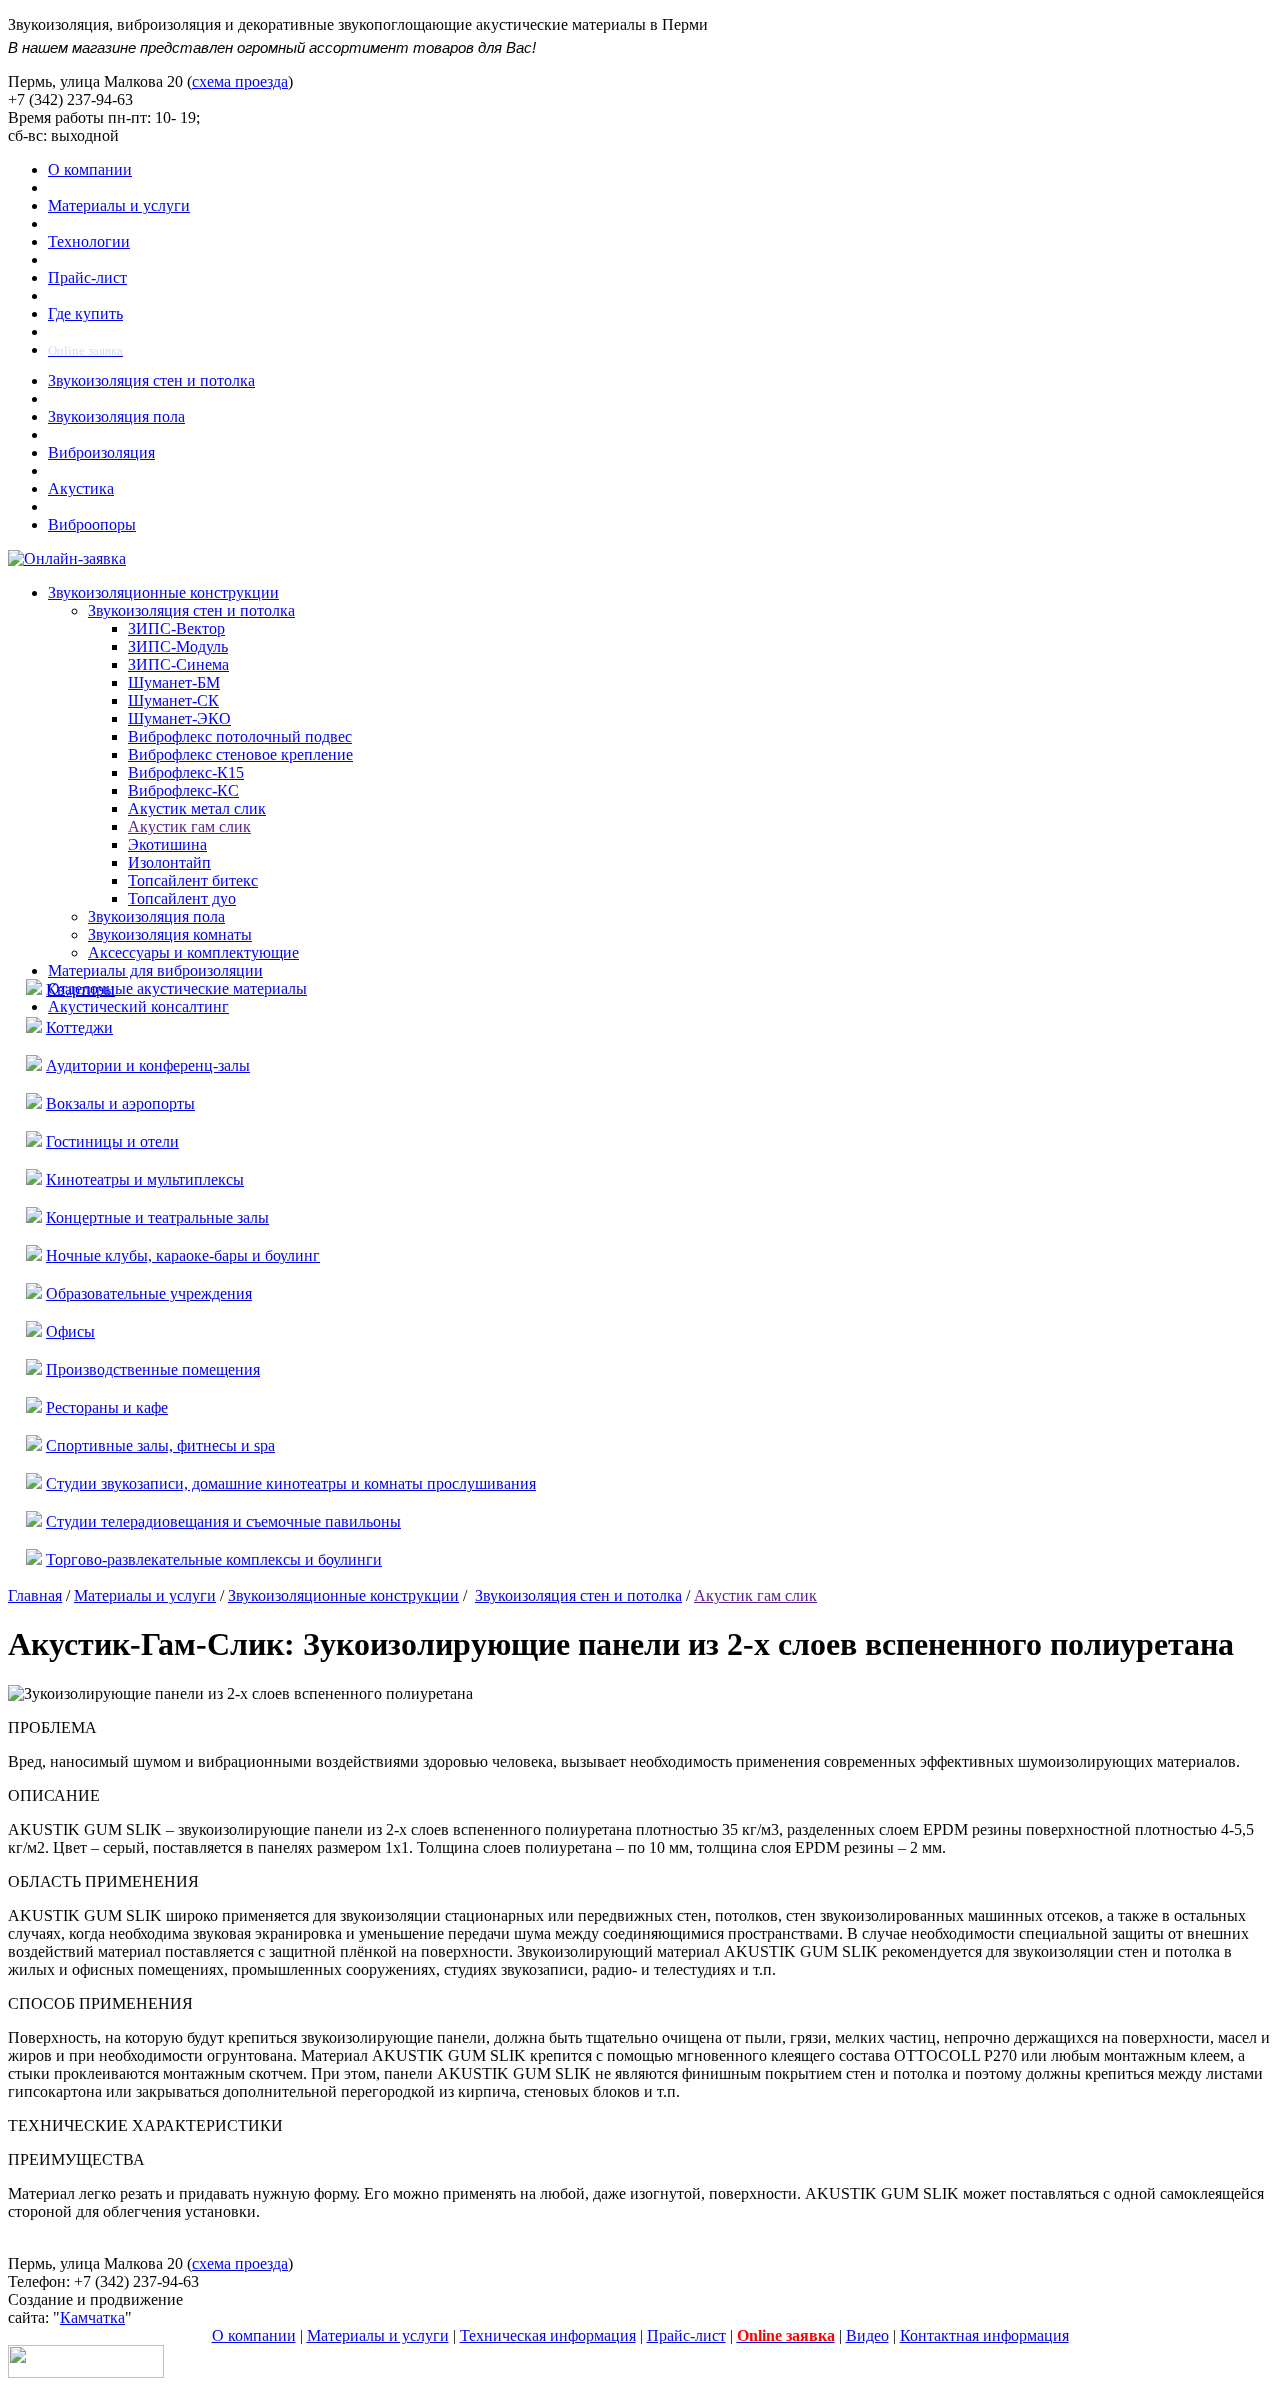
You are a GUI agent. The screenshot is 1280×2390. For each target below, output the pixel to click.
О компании (90, 169)
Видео (867, 2335)
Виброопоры (92, 524)
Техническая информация (548, 2335)
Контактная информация (984, 2335)
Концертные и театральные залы (157, 1217)
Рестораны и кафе (107, 1407)
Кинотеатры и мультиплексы (145, 1179)
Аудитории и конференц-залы (148, 1065)
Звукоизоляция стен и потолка (151, 380)
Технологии (89, 241)
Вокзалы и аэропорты (120, 1103)
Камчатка (92, 2317)
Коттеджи (79, 1027)
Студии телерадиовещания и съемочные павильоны (223, 1521)
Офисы (70, 1331)
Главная (35, 1595)
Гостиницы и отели (112, 1141)
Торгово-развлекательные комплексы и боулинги (214, 1559)
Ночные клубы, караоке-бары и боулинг (183, 1255)
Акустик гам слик (755, 1595)
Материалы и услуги (119, 205)
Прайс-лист (87, 277)
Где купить (85, 313)
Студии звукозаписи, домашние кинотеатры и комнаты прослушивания (291, 1483)
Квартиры (80, 989)
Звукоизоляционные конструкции (343, 1595)
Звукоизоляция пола (116, 416)
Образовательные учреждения (149, 1293)
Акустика (81, 488)
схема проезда (240, 81)
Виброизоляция (101, 452)
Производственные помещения (153, 1369)
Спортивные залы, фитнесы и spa (160, 1445)
